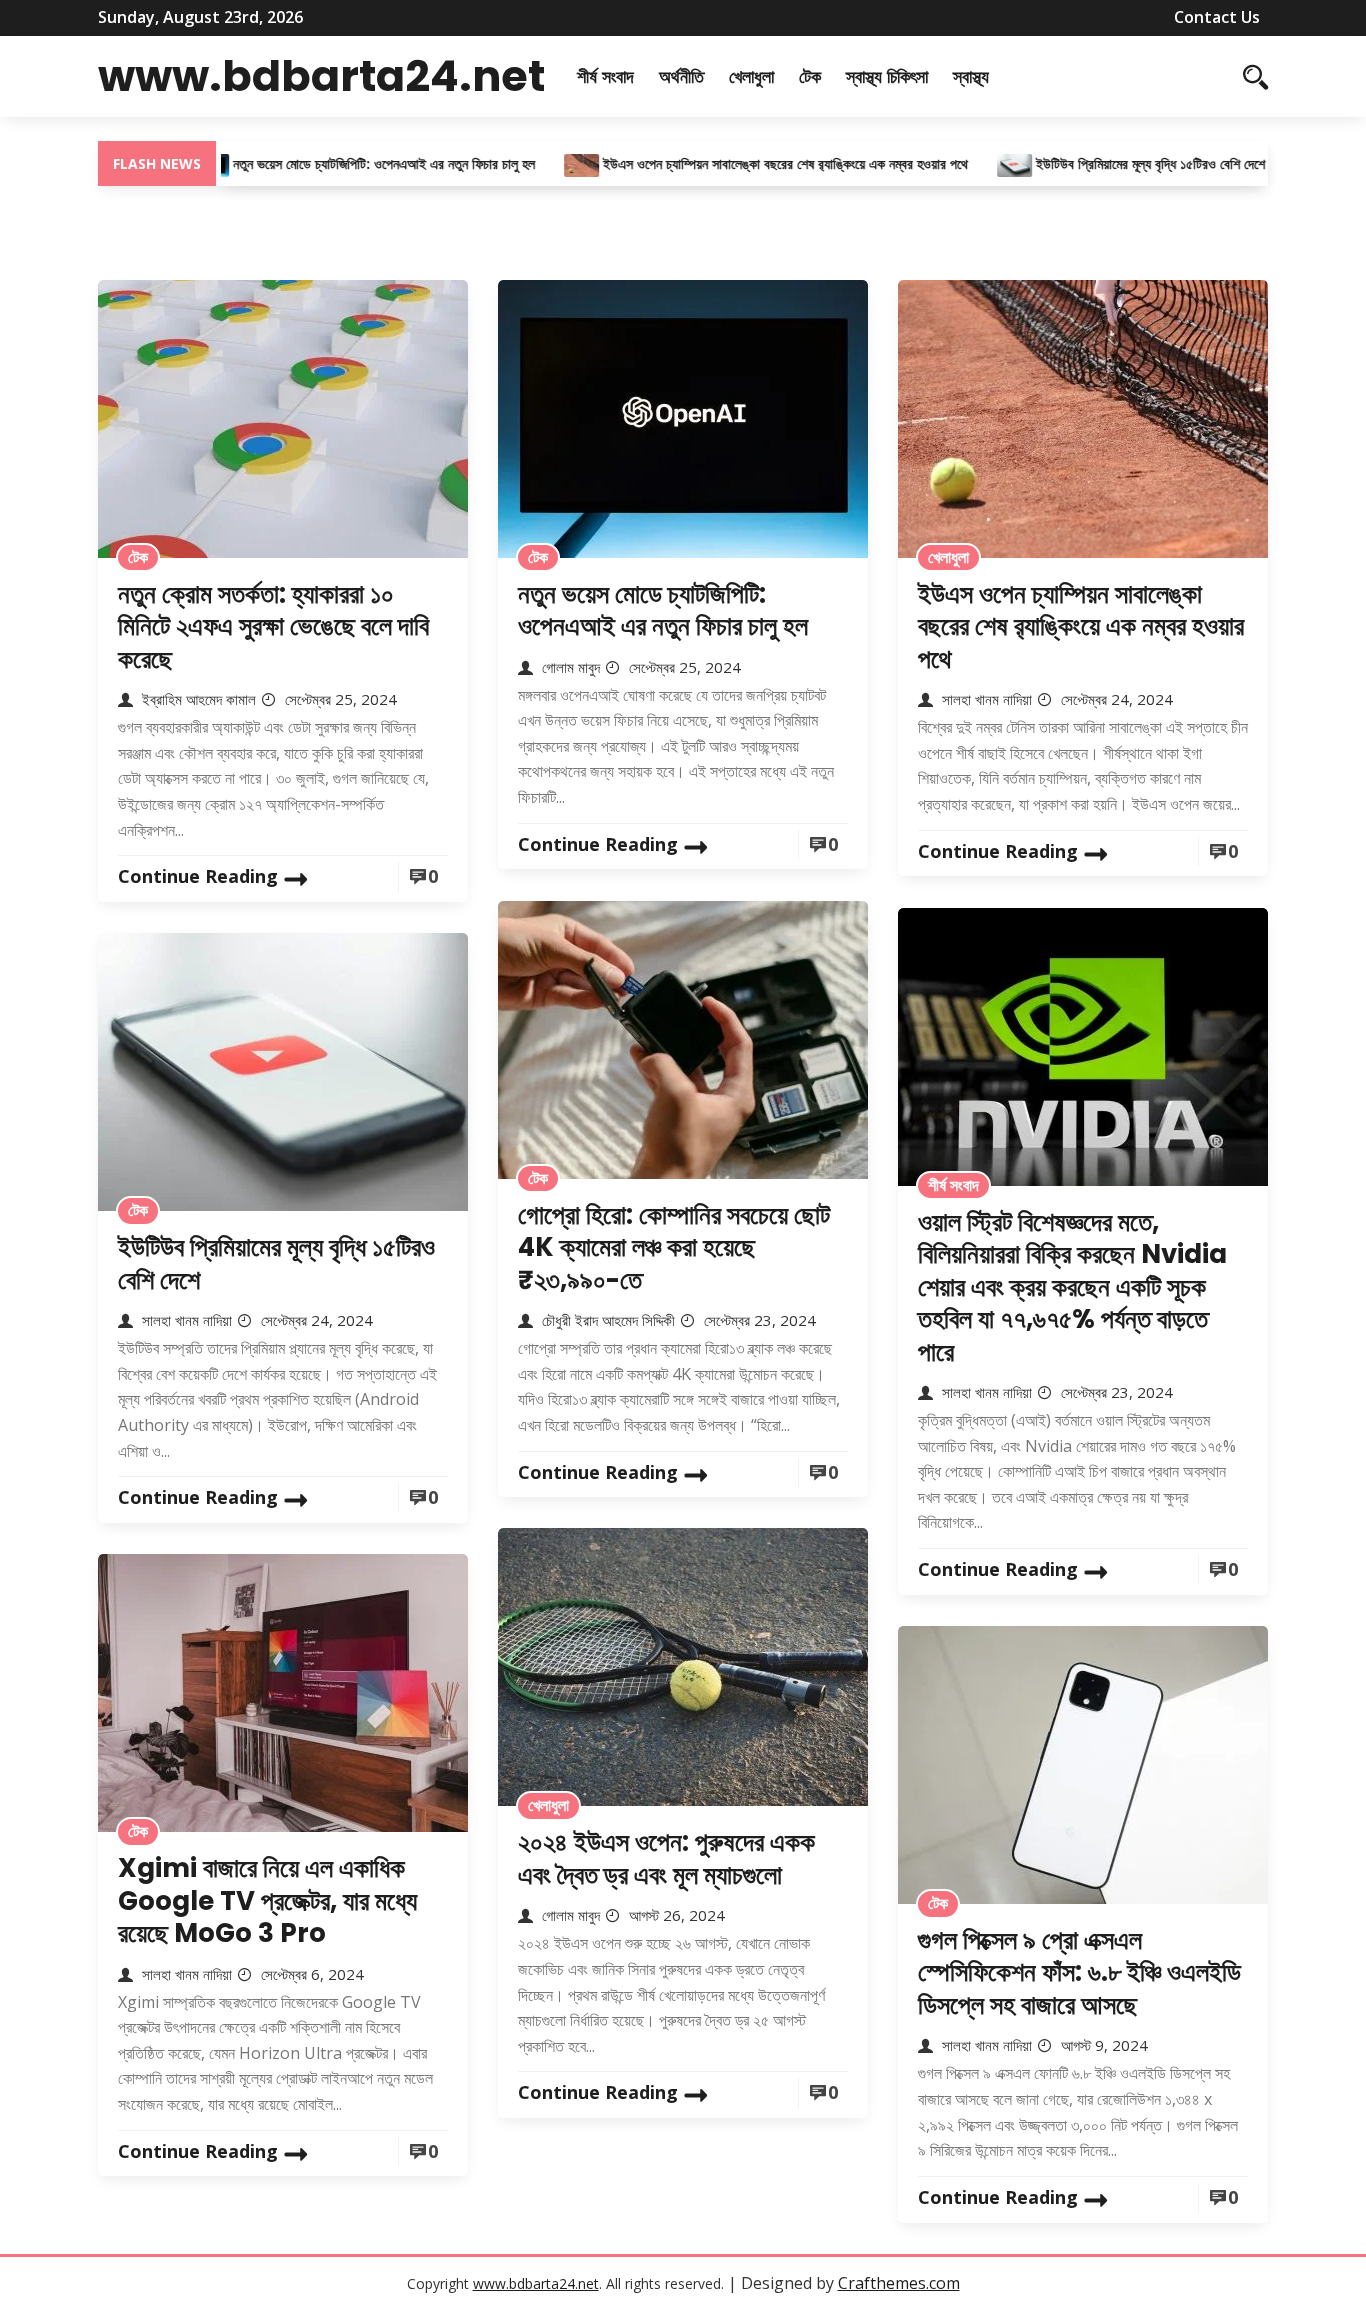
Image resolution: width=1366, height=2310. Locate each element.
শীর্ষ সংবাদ (605, 76)
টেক (810, 76)
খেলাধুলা (751, 76)
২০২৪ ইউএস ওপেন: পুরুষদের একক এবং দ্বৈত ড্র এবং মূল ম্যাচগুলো (666, 1858)
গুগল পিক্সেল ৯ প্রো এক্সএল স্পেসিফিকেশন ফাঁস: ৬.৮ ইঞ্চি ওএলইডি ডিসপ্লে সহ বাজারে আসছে (1079, 1972)
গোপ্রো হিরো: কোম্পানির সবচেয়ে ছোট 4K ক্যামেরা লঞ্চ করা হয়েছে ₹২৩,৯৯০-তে (674, 1247)
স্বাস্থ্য (971, 76)
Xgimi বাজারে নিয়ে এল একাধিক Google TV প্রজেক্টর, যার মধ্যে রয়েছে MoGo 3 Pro (267, 1900)
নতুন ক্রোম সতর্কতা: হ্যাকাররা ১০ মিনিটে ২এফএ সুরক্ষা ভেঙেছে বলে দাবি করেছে (273, 626)
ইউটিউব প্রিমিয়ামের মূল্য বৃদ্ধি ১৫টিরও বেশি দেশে (1095, 163)
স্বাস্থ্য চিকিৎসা (887, 76)
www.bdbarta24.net (321, 76)
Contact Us (1217, 17)
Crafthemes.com (899, 2283)
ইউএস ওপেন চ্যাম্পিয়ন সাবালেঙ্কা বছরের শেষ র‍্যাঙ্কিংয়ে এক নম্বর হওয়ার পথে (732, 163)
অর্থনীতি (681, 76)
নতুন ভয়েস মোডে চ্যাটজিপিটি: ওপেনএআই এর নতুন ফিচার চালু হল (331, 163)
